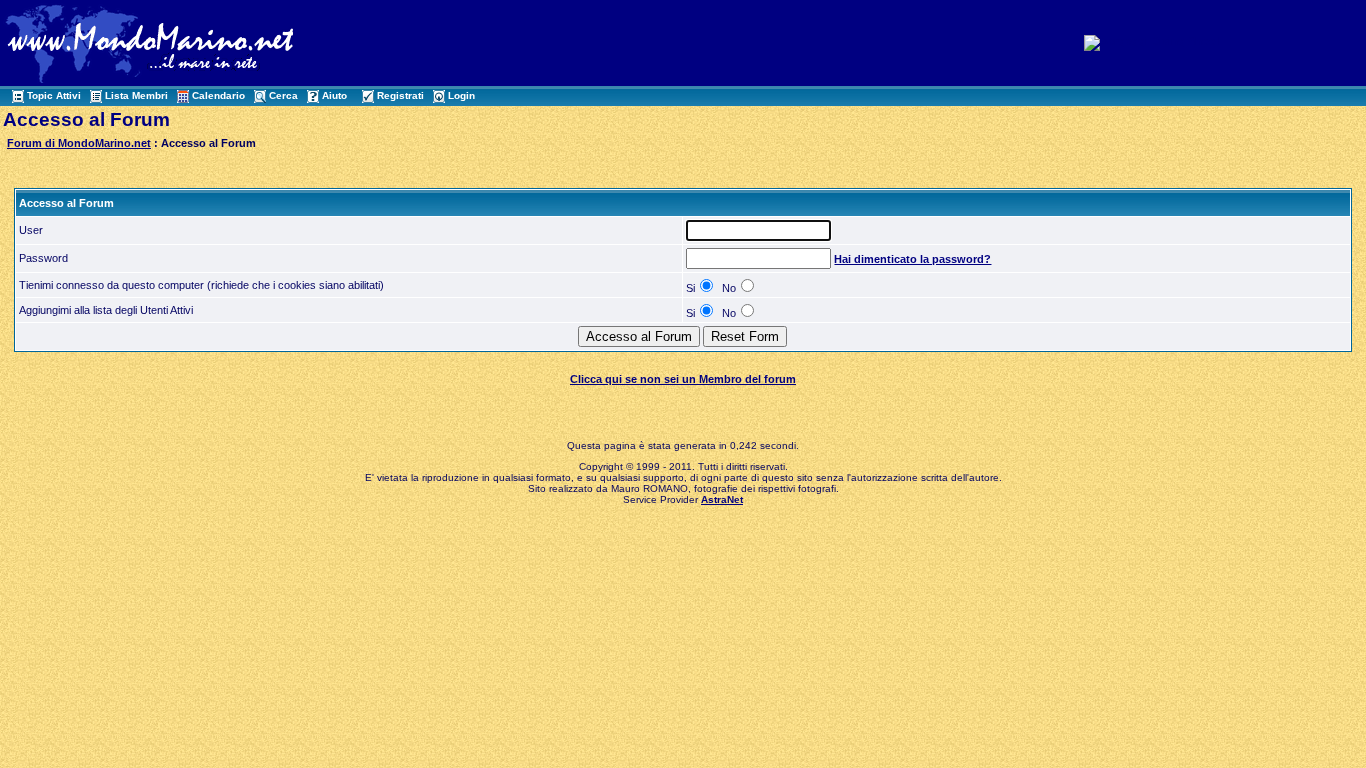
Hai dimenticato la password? (912, 259)
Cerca (283, 95)
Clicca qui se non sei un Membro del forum (683, 379)
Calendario (218, 95)
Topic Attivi (54, 95)
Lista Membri (136, 95)
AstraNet (722, 499)
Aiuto (334, 95)
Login (461, 95)
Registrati (400, 95)
